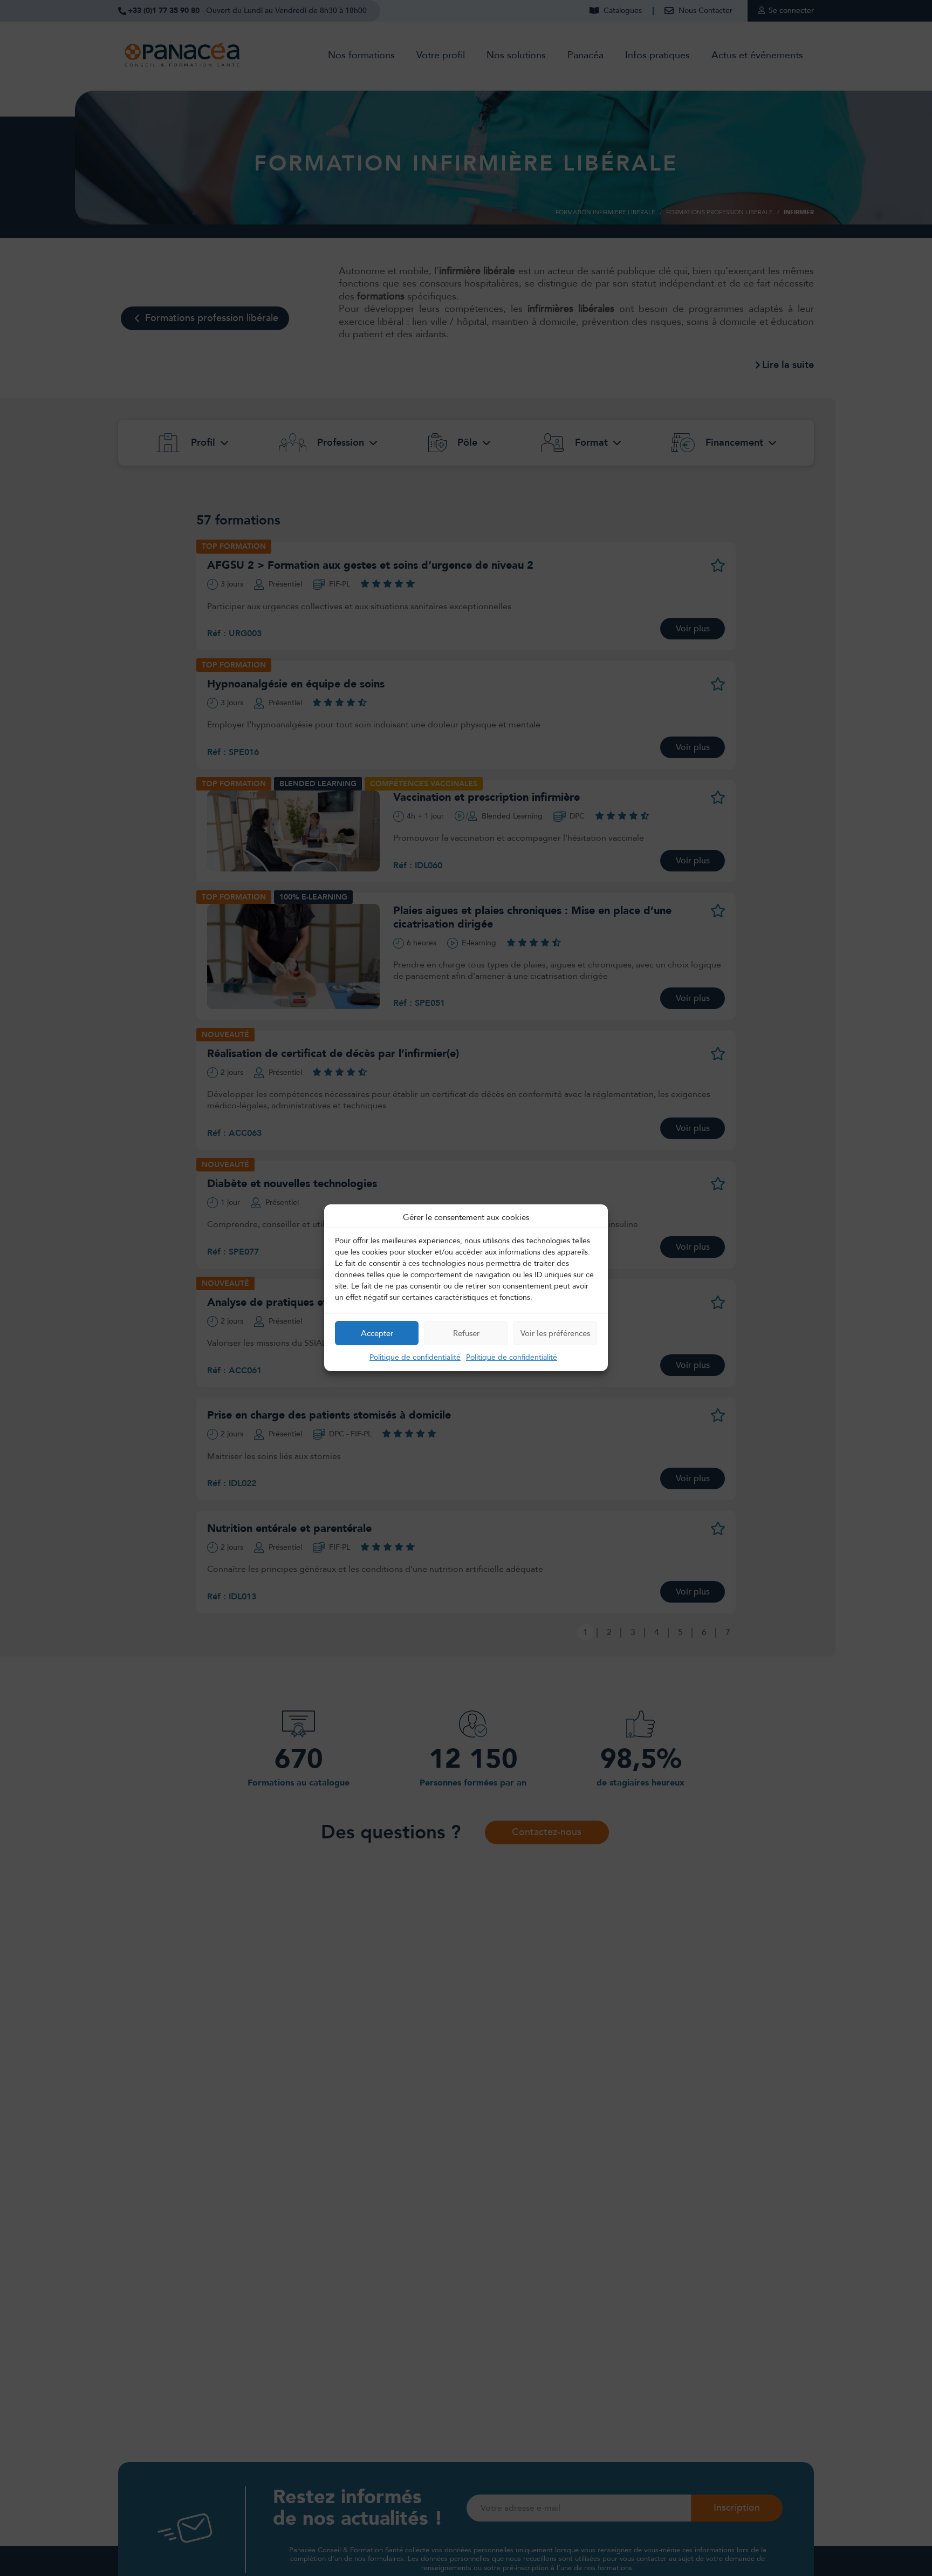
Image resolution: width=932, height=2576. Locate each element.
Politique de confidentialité (415, 1358)
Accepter (377, 1333)
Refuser (466, 1333)
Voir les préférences (555, 1333)
